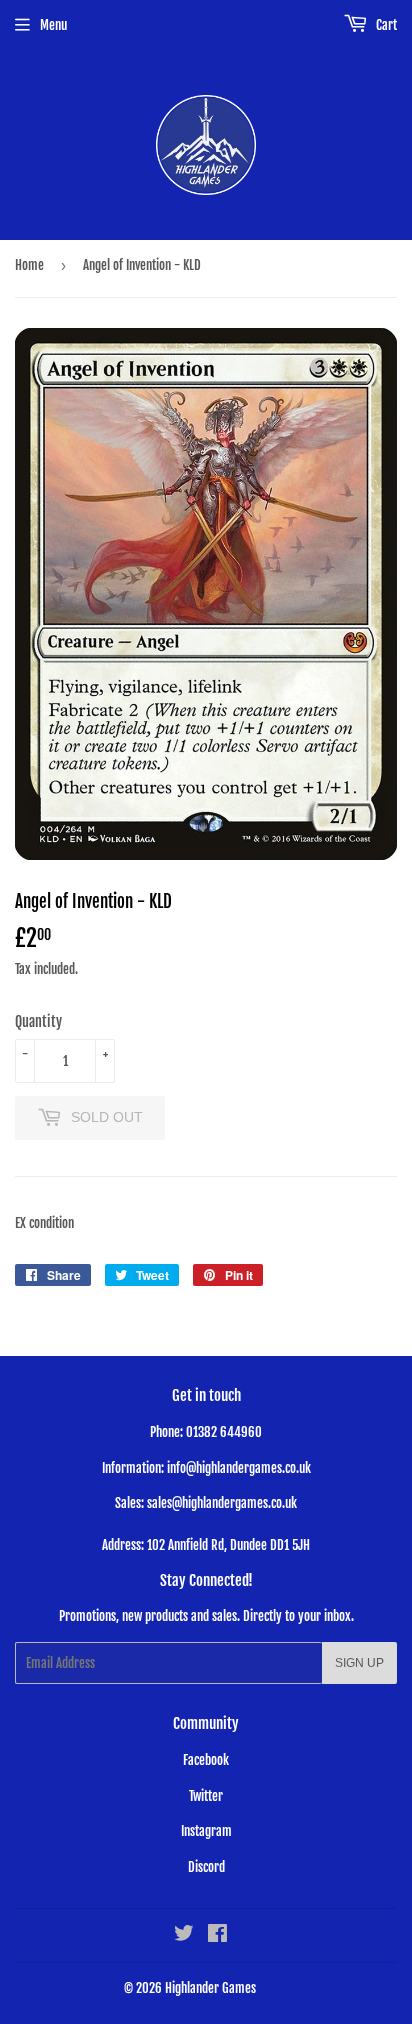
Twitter (206, 1796)
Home (29, 265)
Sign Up (359, 1663)
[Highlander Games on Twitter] (184, 1936)
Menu (53, 25)
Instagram (206, 1831)
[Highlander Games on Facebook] (217, 1936)
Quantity (38, 1021)
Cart (385, 25)
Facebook (206, 1760)
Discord (206, 1867)
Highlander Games (210, 1988)
